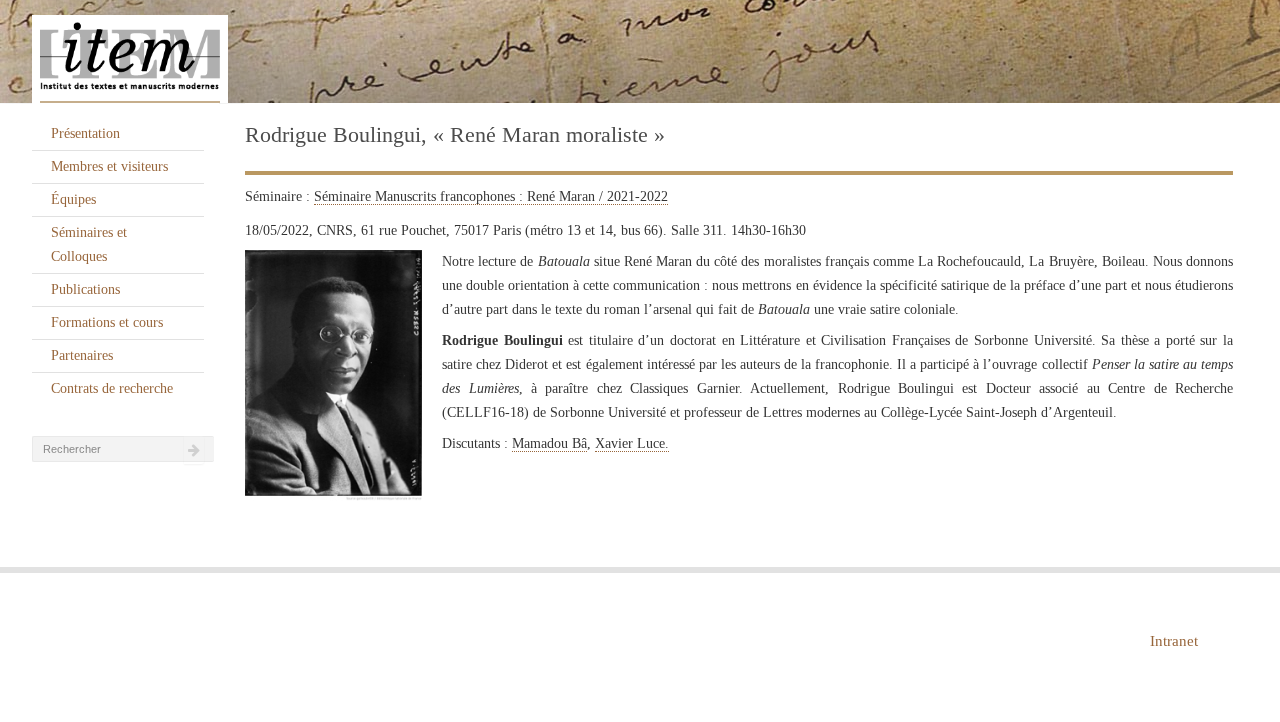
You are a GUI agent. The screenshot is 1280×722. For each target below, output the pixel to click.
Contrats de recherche (112, 388)
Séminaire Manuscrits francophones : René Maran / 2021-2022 (491, 196)
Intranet (1174, 641)
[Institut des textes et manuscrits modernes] (640, 52)
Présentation (85, 133)
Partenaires (82, 355)
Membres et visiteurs (109, 166)
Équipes (73, 199)
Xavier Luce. (632, 443)
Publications (85, 289)
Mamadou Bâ (549, 443)
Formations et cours (107, 322)
